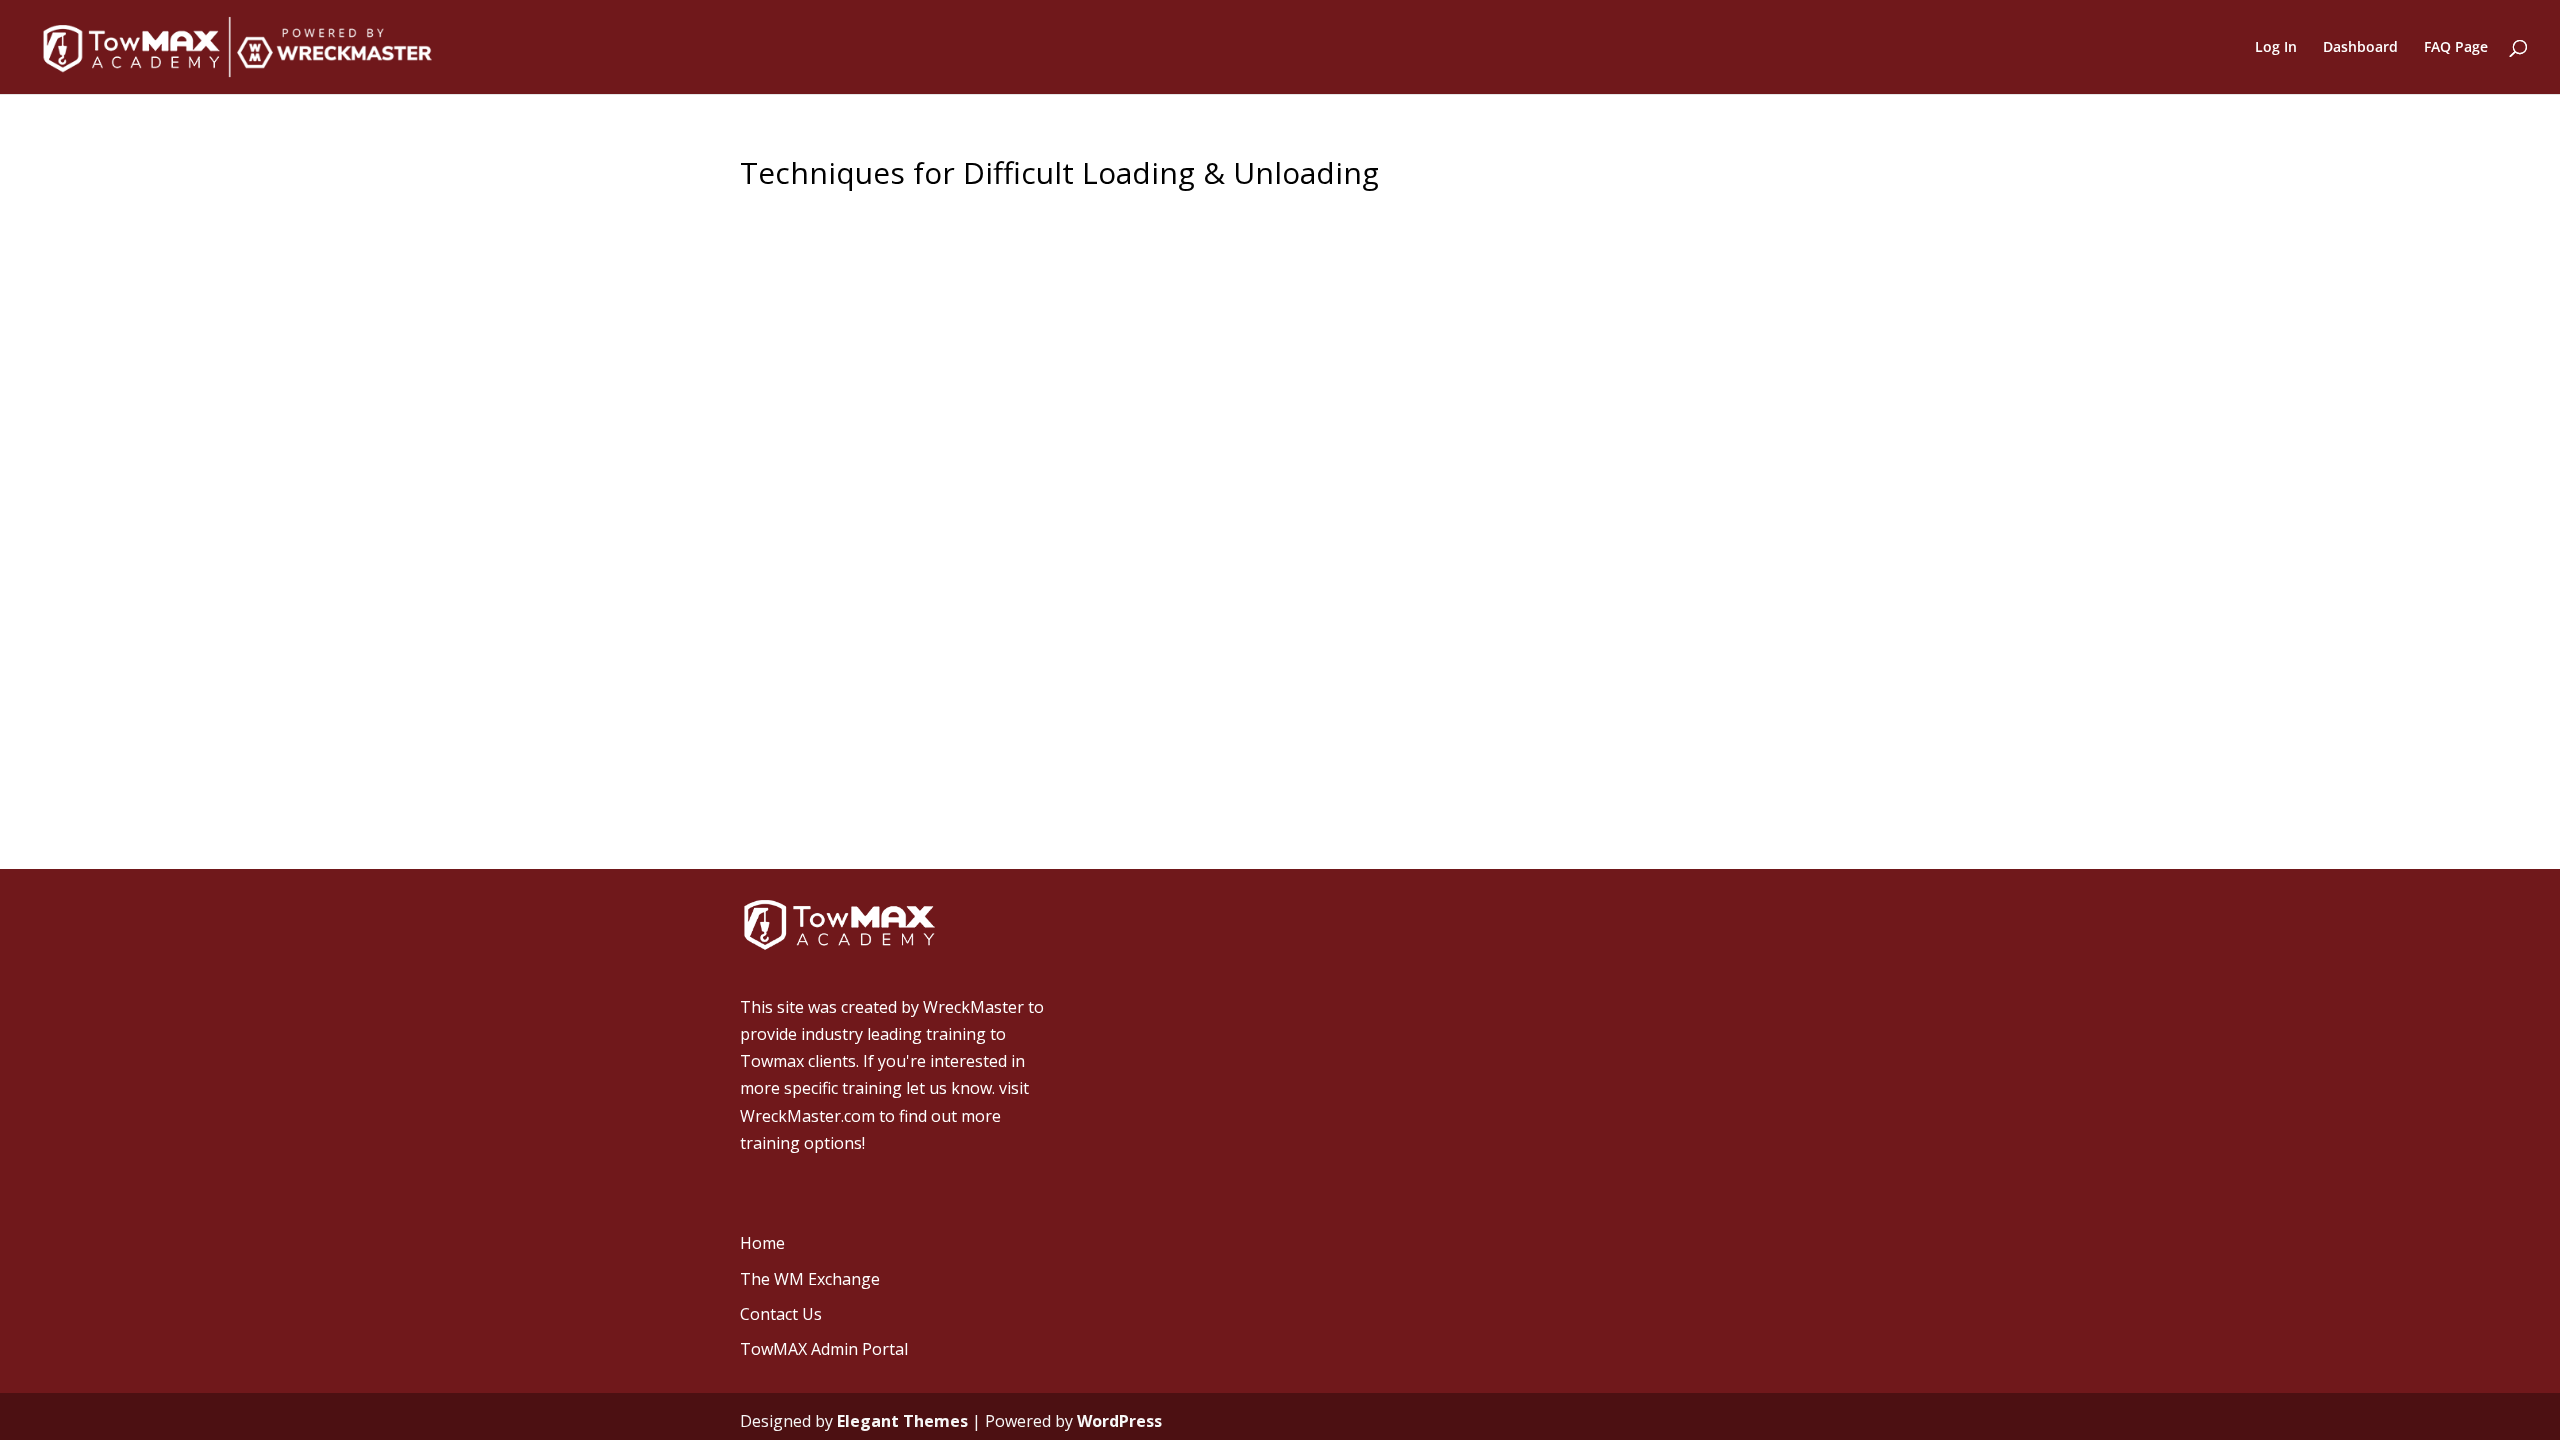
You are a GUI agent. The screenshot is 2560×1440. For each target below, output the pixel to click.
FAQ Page (2456, 48)
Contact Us (781, 1314)
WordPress (1119, 1421)
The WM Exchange (810, 1279)
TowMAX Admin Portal (824, 1349)
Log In (2276, 48)
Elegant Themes (902, 1421)
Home (762, 1243)
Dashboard (2360, 48)
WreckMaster (973, 1007)
